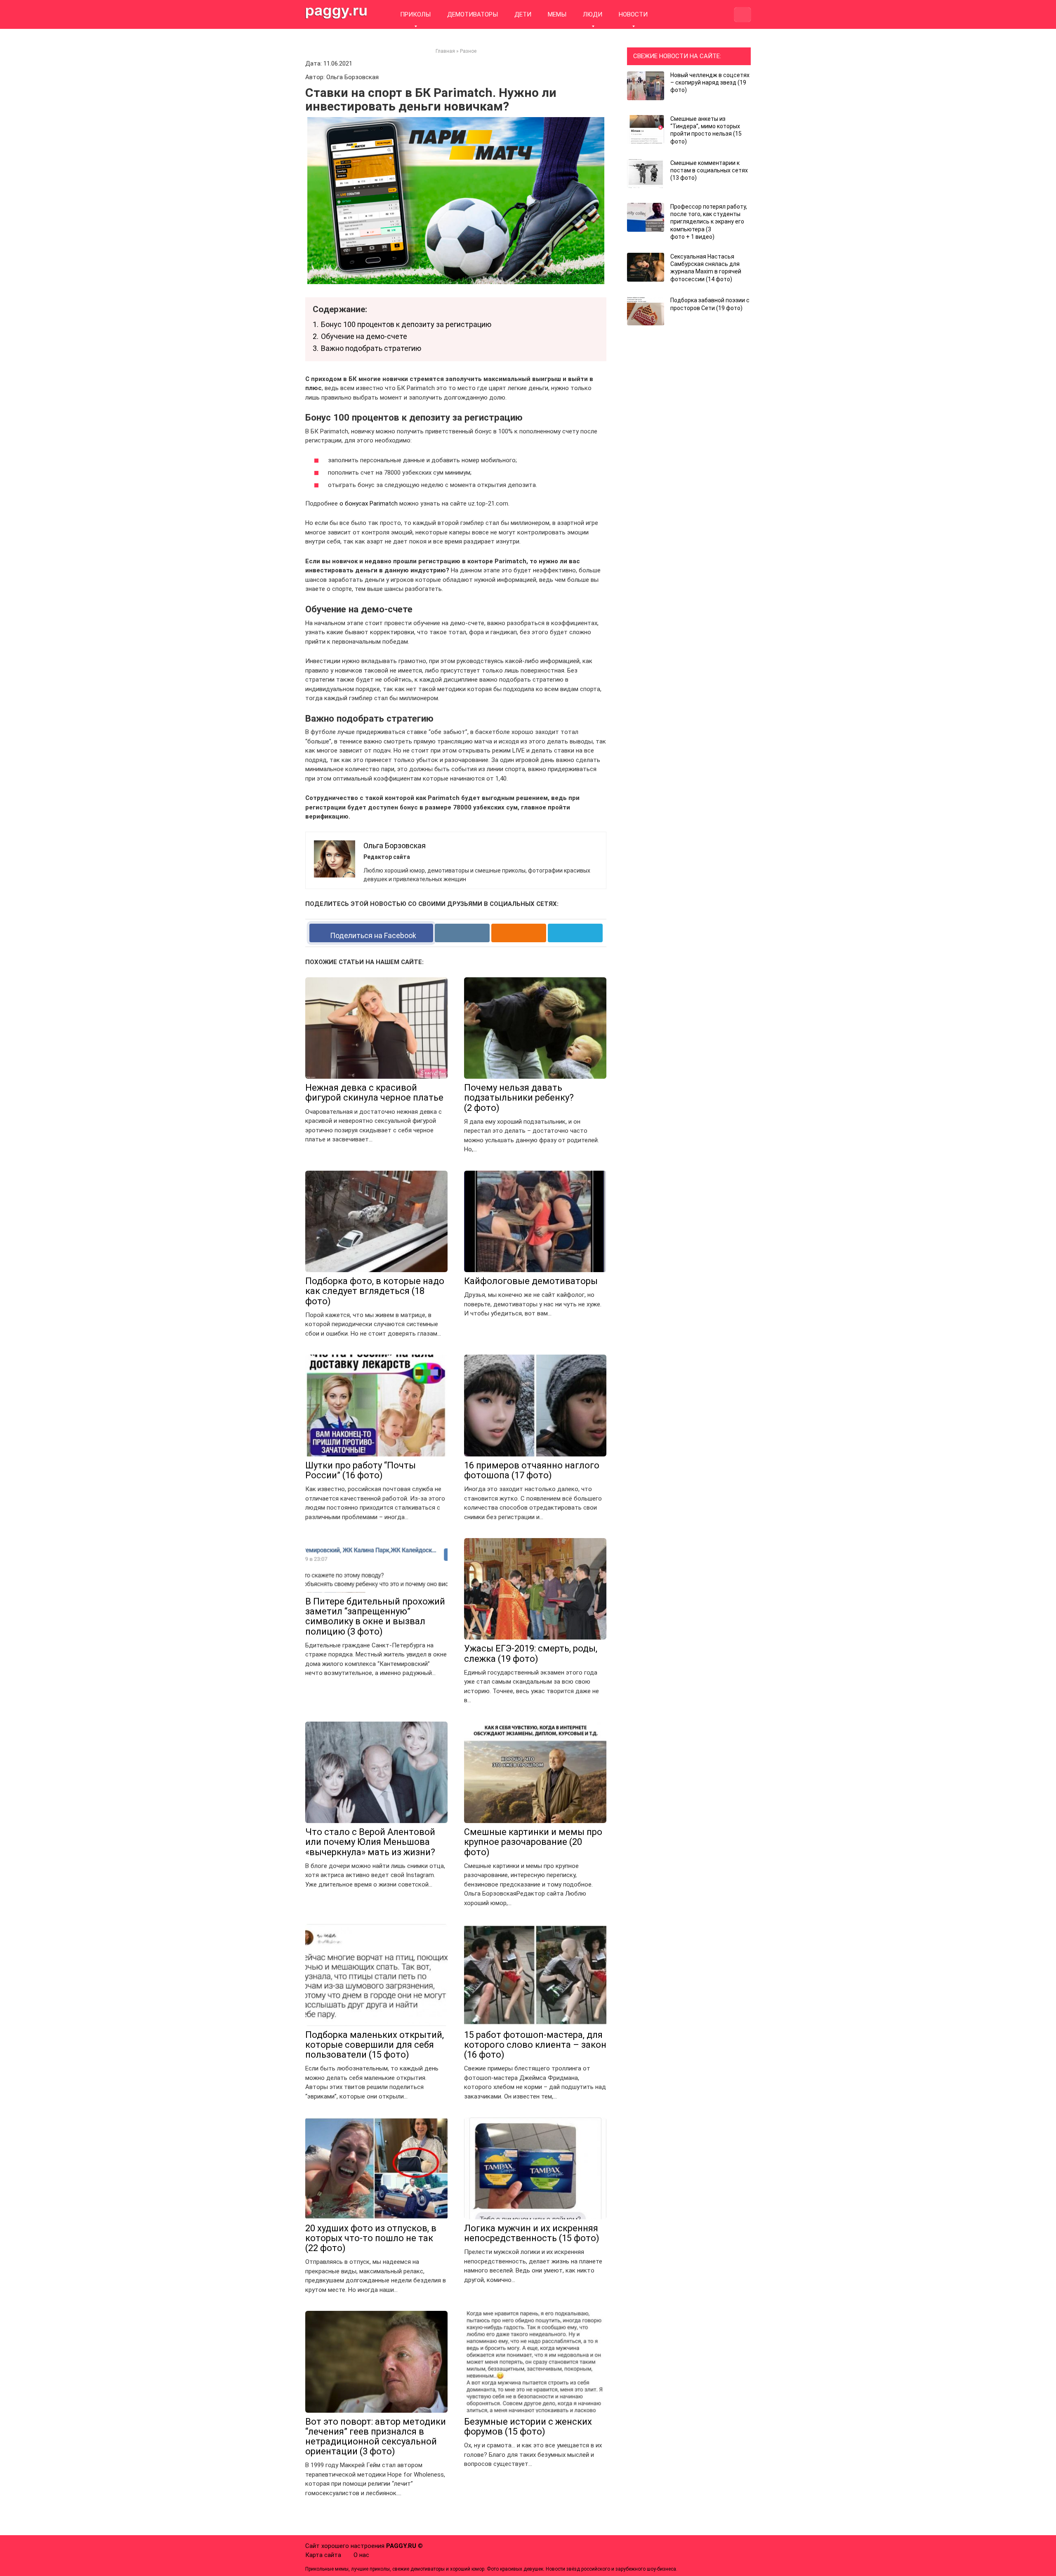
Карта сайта (323, 2555)
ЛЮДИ (593, 14)
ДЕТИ (523, 14)
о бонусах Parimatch (369, 503)
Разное (468, 51)
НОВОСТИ (633, 14)
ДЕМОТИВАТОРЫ (473, 14)
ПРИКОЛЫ (415, 14)
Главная (445, 51)
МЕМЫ (557, 14)
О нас (361, 2555)
